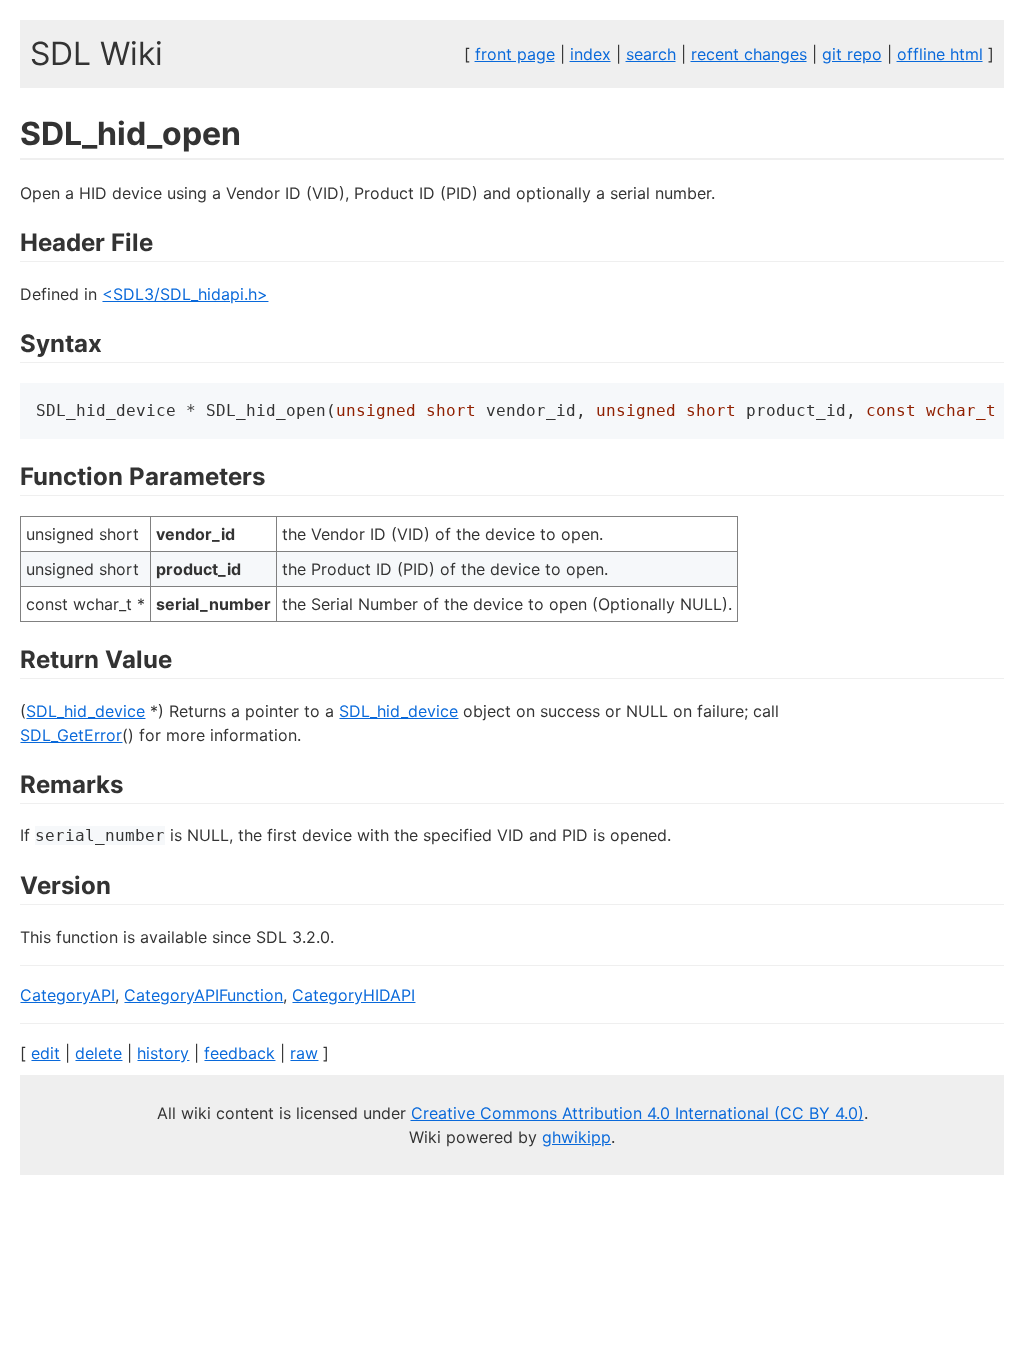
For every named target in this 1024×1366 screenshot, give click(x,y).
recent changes (749, 54)
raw (304, 1053)
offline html (940, 54)
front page (515, 54)
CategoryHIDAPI (353, 995)
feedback (239, 1053)
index (590, 54)
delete (98, 1053)
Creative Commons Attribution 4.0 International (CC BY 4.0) (637, 1113)
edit (45, 1053)
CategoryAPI (67, 995)
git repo (852, 54)
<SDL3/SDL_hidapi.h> (185, 294)
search (651, 54)
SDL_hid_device (85, 711)
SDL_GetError (71, 735)
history (163, 1053)
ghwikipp (576, 1137)
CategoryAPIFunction (203, 995)
